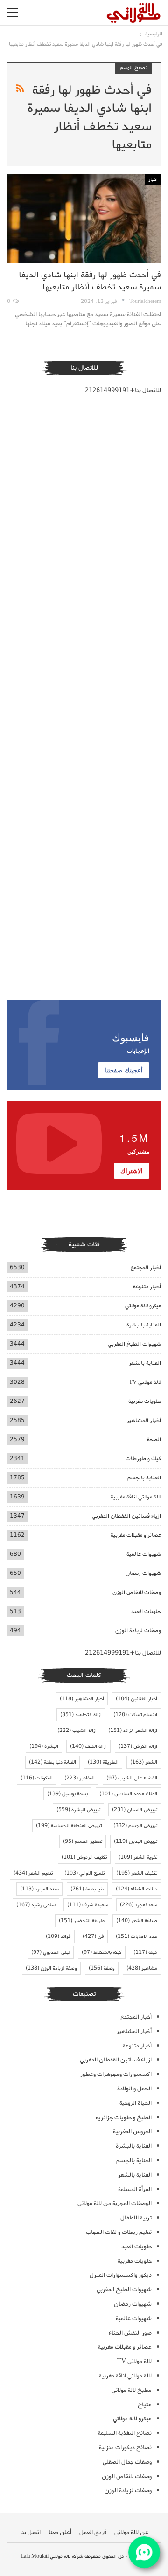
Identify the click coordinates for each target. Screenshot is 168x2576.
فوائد (58, 1937)
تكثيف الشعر (137, 1873)
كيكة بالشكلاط (102, 1952)
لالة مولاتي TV (145, 1382)
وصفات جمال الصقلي (127, 2462)
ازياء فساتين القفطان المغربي (126, 1516)
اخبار (153, 179)
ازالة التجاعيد (81, 1715)
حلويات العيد (146, 1611)
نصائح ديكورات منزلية (125, 2448)
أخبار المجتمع (146, 1267)
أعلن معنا (60, 2532)
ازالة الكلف (88, 1746)
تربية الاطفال (136, 2218)
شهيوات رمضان (143, 1573)
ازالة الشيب (77, 1731)
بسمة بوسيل (67, 1794)
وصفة (102, 1968)
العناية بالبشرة (144, 1325)
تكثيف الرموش (84, 1857)
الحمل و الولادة (134, 2089)
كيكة (145, 1952)
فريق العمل (93, 2532)
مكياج (145, 2405)
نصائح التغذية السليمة (125, 2433)
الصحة (154, 1439)
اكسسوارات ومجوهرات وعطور (116, 2074)
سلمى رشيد (36, 1905)
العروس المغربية (132, 2132)
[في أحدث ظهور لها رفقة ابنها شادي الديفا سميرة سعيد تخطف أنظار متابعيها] (84, 218)
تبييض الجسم (135, 1826)
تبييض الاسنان (135, 1810)
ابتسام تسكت (135, 1715)
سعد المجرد (39, 1889)
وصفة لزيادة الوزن (51, 1968)
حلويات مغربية (145, 1401)
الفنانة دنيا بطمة (52, 1762)
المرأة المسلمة (135, 2189)
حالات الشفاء (136, 1889)
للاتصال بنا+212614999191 (123, 390)
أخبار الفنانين (136, 1699)
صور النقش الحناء (130, 2333)
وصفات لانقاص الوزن (137, 1592)
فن (93, 1937)
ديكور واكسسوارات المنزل (121, 2275)
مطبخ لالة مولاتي (132, 2390)
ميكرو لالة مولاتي (143, 1306)
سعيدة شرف (88, 1905)
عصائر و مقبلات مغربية (136, 1535)
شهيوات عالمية (144, 1554)
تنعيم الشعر (33, 1873)
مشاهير (142, 1968)
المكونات (37, 1778)
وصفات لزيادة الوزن (138, 1631)
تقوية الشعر (138, 1857)
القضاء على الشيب (132, 1778)
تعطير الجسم (83, 1841)
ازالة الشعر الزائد (133, 1731)
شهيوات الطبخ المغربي (134, 1344)
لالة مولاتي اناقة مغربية (136, 1497)
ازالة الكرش (138, 1746)
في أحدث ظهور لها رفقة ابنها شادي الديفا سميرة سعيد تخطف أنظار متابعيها (90, 281)
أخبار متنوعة (147, 1287)
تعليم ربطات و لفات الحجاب (119, 2232)
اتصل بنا (30, 2532)
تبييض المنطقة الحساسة (69, 1826)
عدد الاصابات (136, 1937)
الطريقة (103, 1762)
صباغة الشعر (137, 1921)
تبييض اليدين (136, 1841)
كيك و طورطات (143, 1459)
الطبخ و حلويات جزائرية (124, 2118)
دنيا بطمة (87, 1889)
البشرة (44, 1746)
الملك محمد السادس (128, 1794)
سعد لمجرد (139, 1905)
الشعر (144, 1762)
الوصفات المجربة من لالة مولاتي (115, 2203)
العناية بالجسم (144, 1478)
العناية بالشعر (145, 1363)
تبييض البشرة (78, 1810)
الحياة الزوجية (136, 2103)
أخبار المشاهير (144, 1420)
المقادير (80, 1778)
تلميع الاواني (84, 1873)
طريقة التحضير (82, 1921)
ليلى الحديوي (51, 1952)
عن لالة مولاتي (131, 2532)
